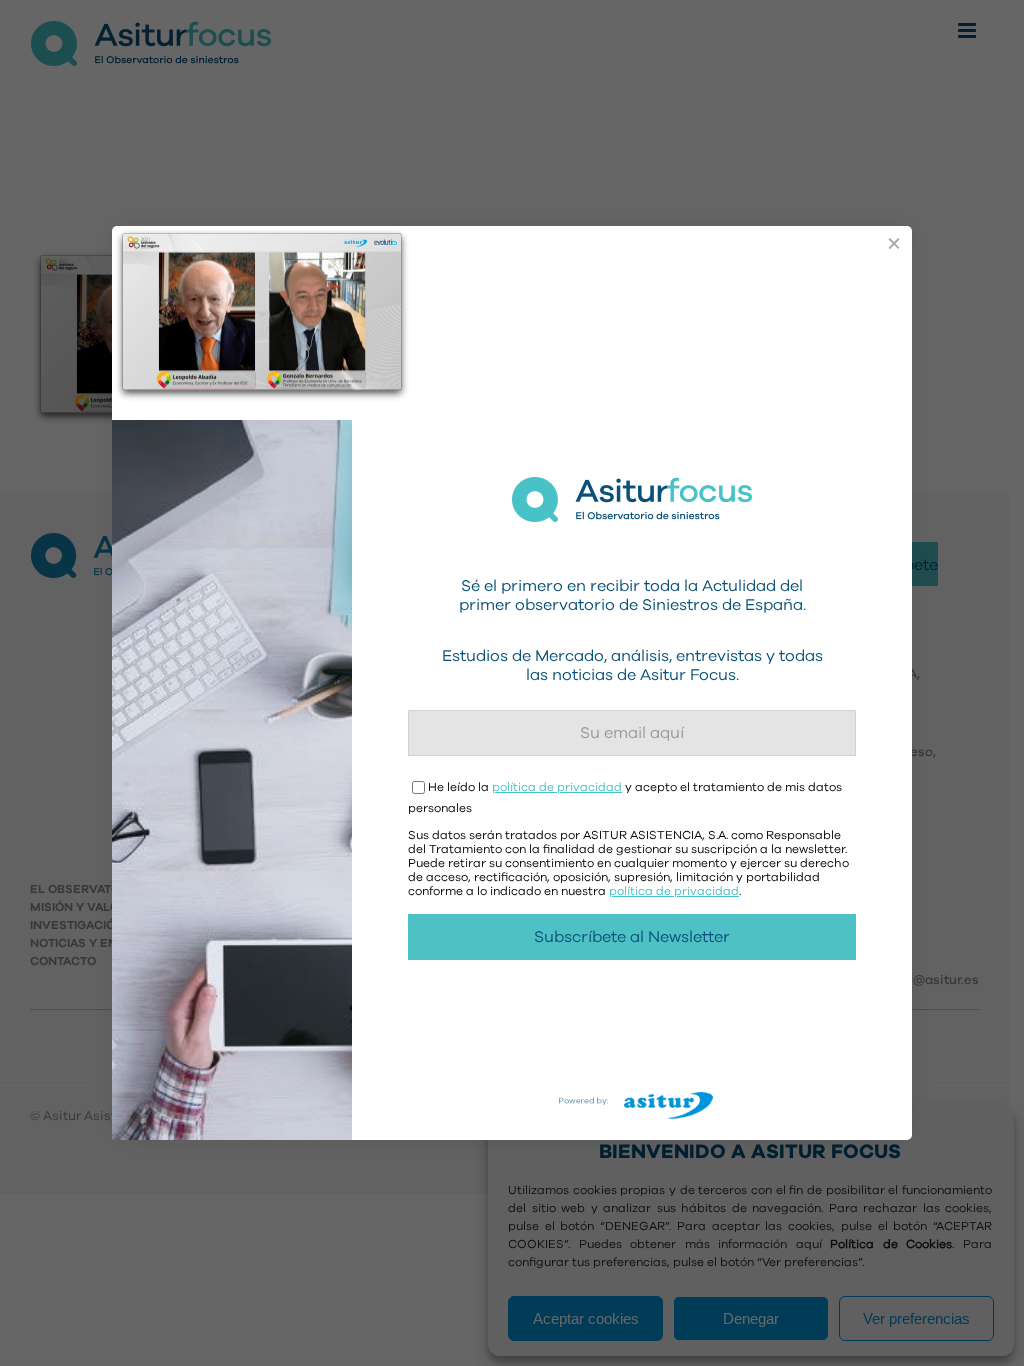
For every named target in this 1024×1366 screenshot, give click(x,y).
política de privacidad (557, 787)
